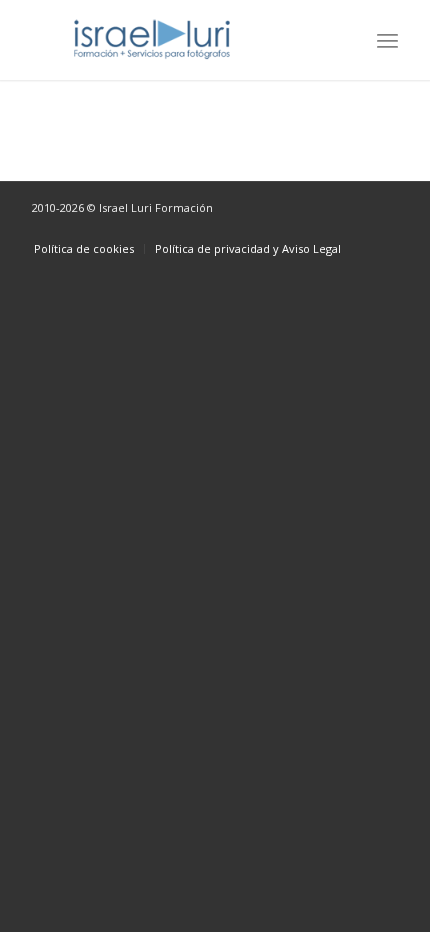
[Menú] (387, 40)
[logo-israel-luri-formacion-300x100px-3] (178, 40)
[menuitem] (387, 40)
